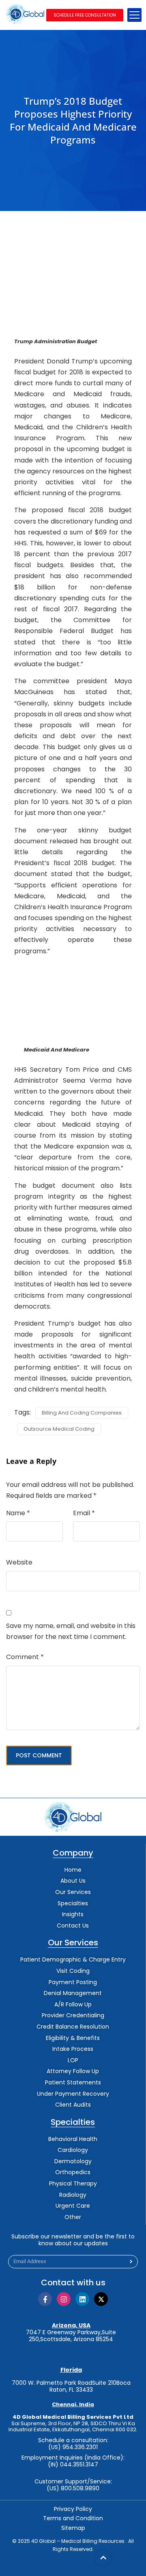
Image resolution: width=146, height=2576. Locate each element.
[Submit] (131, 2262)
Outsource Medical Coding (59, 1429)
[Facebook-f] (45, 2299)
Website (19, 1562)
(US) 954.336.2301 (73, 2447)
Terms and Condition (73, 2518)
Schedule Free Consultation (85, 15)
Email (84, 1513)
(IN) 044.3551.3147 (73, 2465)
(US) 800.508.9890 (73, 2488)
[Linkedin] (82, 2299)
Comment (25, 1657)
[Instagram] (64, 2299)
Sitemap (73, 2528)
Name (18, 1513)
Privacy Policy (73, 2509)
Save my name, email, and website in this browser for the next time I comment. (71, 1631)
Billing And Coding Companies (82, 1413)
